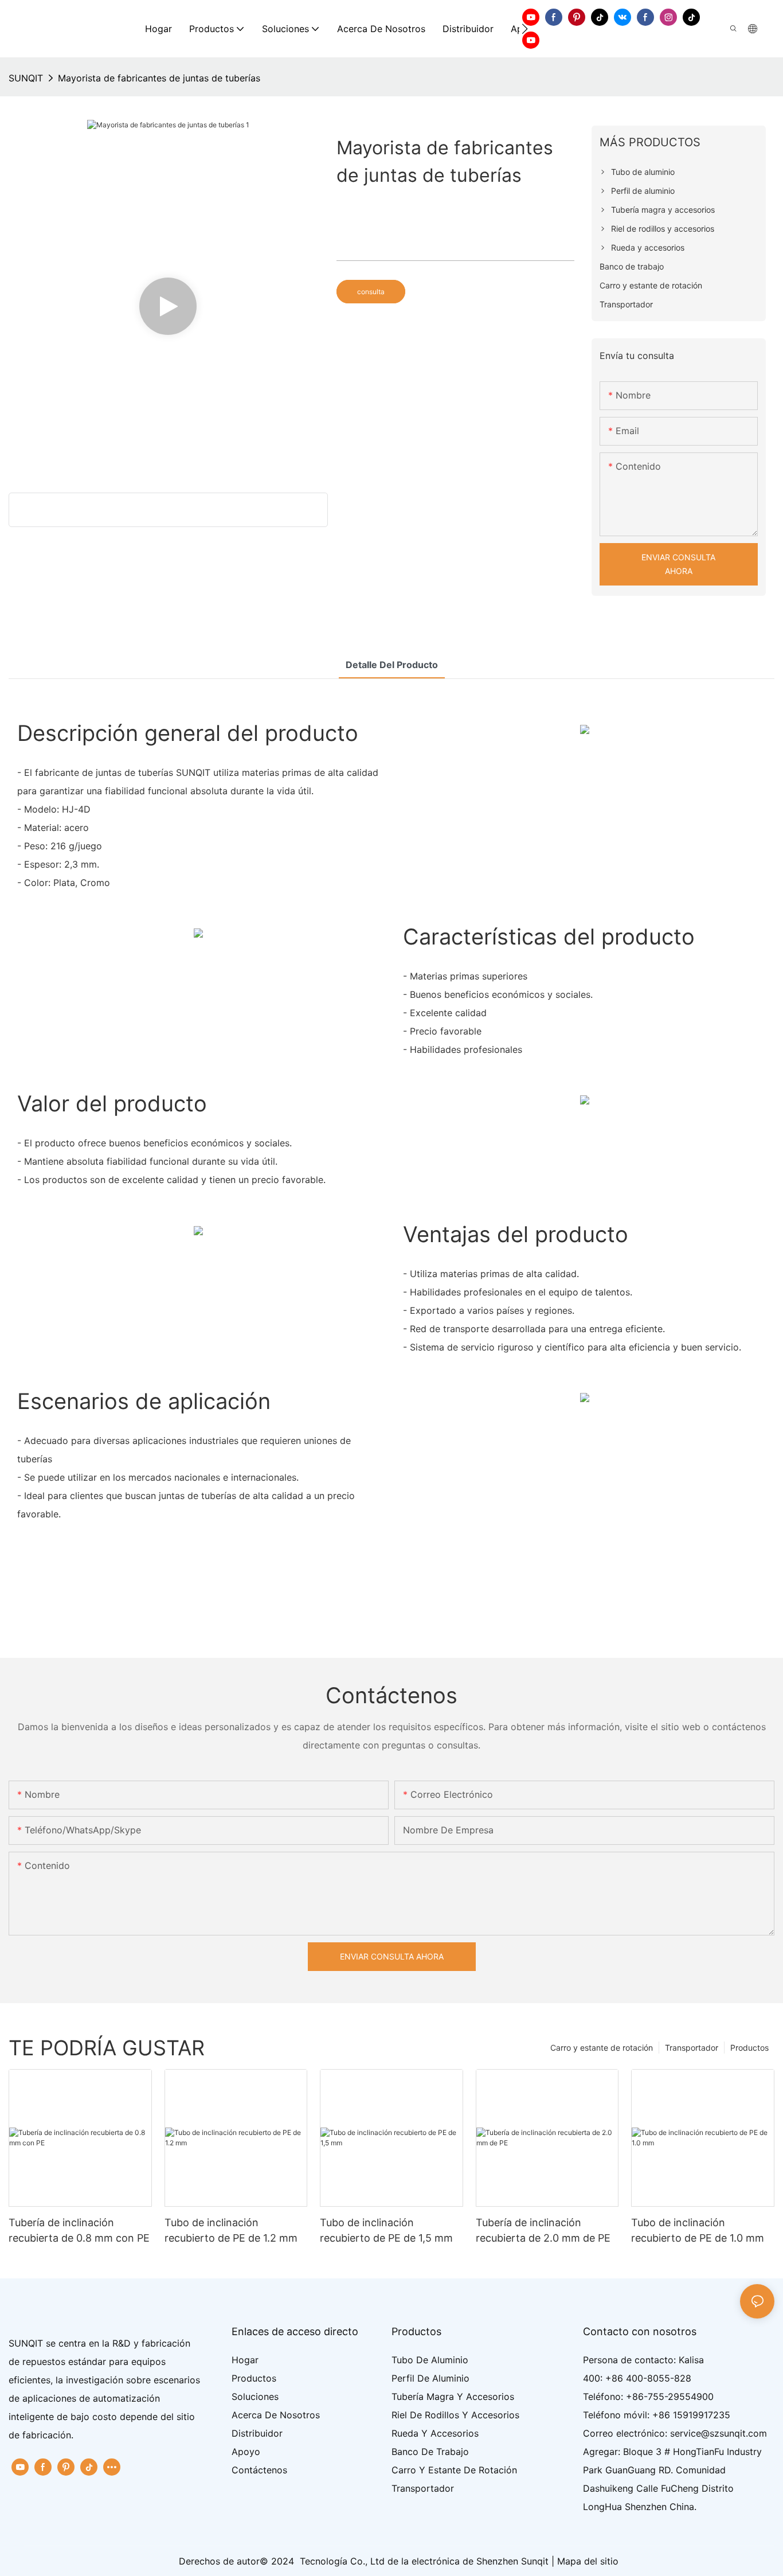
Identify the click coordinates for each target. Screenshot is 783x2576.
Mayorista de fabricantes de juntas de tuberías (159, 78)
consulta (371, 292)
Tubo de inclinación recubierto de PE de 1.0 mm (698, 2230)
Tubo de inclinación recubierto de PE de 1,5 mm (386, 2230)
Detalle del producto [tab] (392, 665)
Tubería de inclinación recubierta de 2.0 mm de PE (543, 2230)
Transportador (692, 2048)
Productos (749, 2048)
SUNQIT (26, 78)
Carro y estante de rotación (602, 2048)
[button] (525, 29)
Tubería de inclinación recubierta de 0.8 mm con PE (79, 2230)
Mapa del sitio (588, 2561)
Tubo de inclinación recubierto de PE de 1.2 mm (231, 2230)
